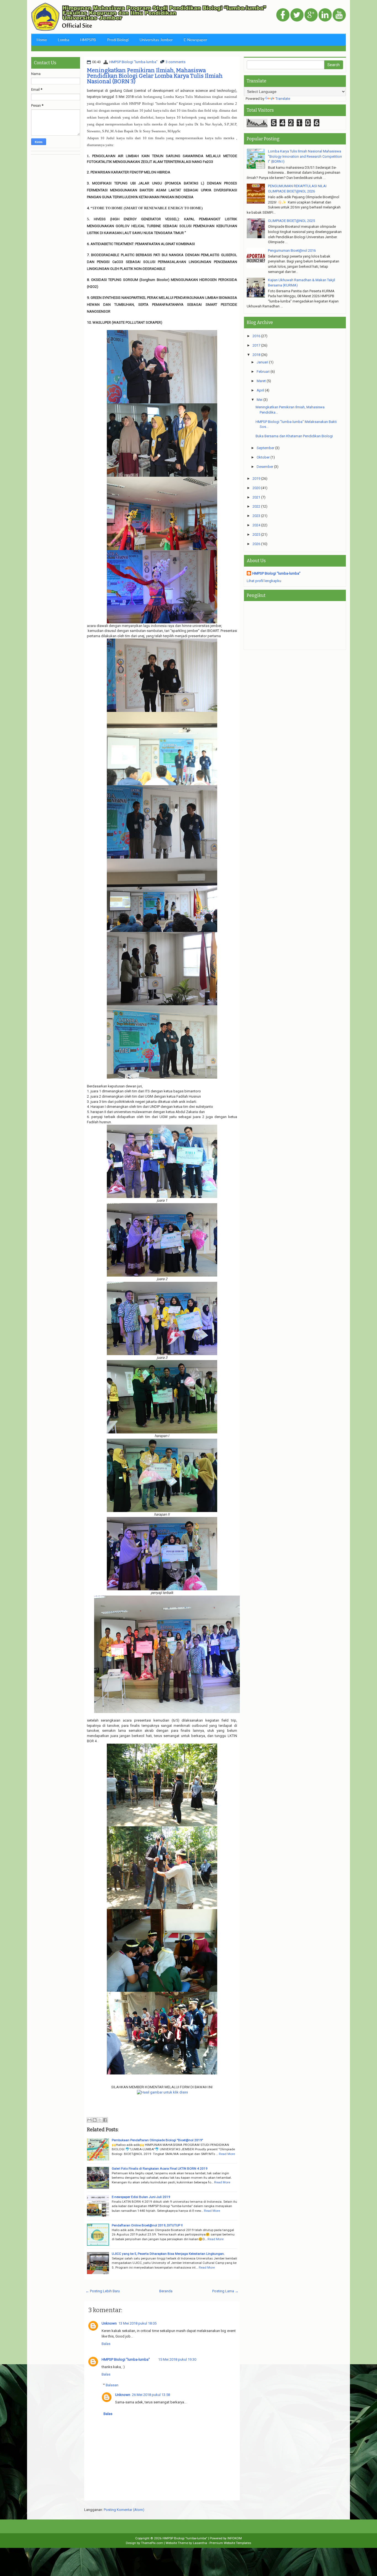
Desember (265, 467)
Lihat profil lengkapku (264, 581)
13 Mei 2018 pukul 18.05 (137, 2323)
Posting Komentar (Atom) (124, 2510)
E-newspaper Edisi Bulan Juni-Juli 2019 (141, 2197)
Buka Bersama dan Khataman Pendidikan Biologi (294, 436)
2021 (256, 497)
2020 (256, 488)
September (266, 448)
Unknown (109, 2323)
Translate (283, 99)
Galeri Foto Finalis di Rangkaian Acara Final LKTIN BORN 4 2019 (160, 2168)
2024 (256, 525)
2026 (256, 544)
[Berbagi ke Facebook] (105, 2120)
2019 (256, 479)
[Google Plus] (311, 15)
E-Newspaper (196, 40)
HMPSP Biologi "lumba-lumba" (133, 62)
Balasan (112, 2385)
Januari (262, 362)
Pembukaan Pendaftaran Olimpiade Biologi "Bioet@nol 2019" (157, 2140)
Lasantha (200, 2543)
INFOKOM (235, 2538)
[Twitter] (297, 15)
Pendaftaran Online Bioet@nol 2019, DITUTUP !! (147, 2225)
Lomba (64, 40)
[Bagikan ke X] (100, 2120)
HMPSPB (88, 40)
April (260, 390)
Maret (261, 381)
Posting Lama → (225, 2291)
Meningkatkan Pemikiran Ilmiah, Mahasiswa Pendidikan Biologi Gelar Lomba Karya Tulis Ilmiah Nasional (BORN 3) (155, 76)
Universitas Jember (156, 40)
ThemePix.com (152, 2543)
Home (42, 40)
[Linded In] (325, 15)
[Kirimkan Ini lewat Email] (89, 2120)
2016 (256, 336)
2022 (256, 506)
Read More (227, 2154)
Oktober (263, 457)
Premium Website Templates (230, 2543)
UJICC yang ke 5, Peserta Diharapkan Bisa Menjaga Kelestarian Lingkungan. (168, 2254)
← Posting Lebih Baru (103, 2291)
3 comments (176, 62)
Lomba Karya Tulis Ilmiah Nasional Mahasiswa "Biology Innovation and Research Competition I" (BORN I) (305, 156)
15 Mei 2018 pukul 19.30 (177, 2359)
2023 (256, 516)
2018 (256, 355)
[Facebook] (283, 15)
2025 (256, 534)
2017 (256, 345)
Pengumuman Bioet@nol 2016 (292, 250)
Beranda (166, 2291)
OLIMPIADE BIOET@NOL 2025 (291, 221)
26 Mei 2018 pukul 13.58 (151, 2395)
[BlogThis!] (95, 2120)
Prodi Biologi (118, 40)
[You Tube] (339, 15)
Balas (106, 2344)
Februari (263, 372)
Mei (260, 400)
